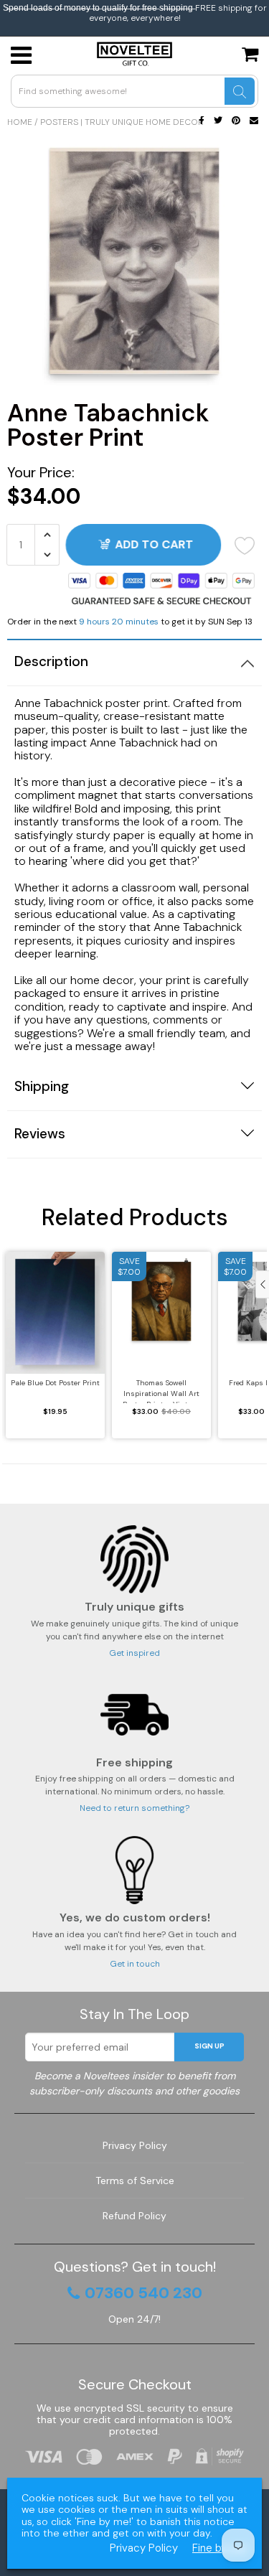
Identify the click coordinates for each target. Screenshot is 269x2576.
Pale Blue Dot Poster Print (55, 1383)
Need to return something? (134, 1808)
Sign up (209, 2046)
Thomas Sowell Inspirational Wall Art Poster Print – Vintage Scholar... (161, 1391)
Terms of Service (135, 2181)
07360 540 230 (143, 2293)
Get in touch (135, 1964)
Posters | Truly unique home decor (122, 122)
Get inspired (134, 1653)
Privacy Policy (135, 2145)
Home (20, 122)
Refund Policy (134, 2216)
